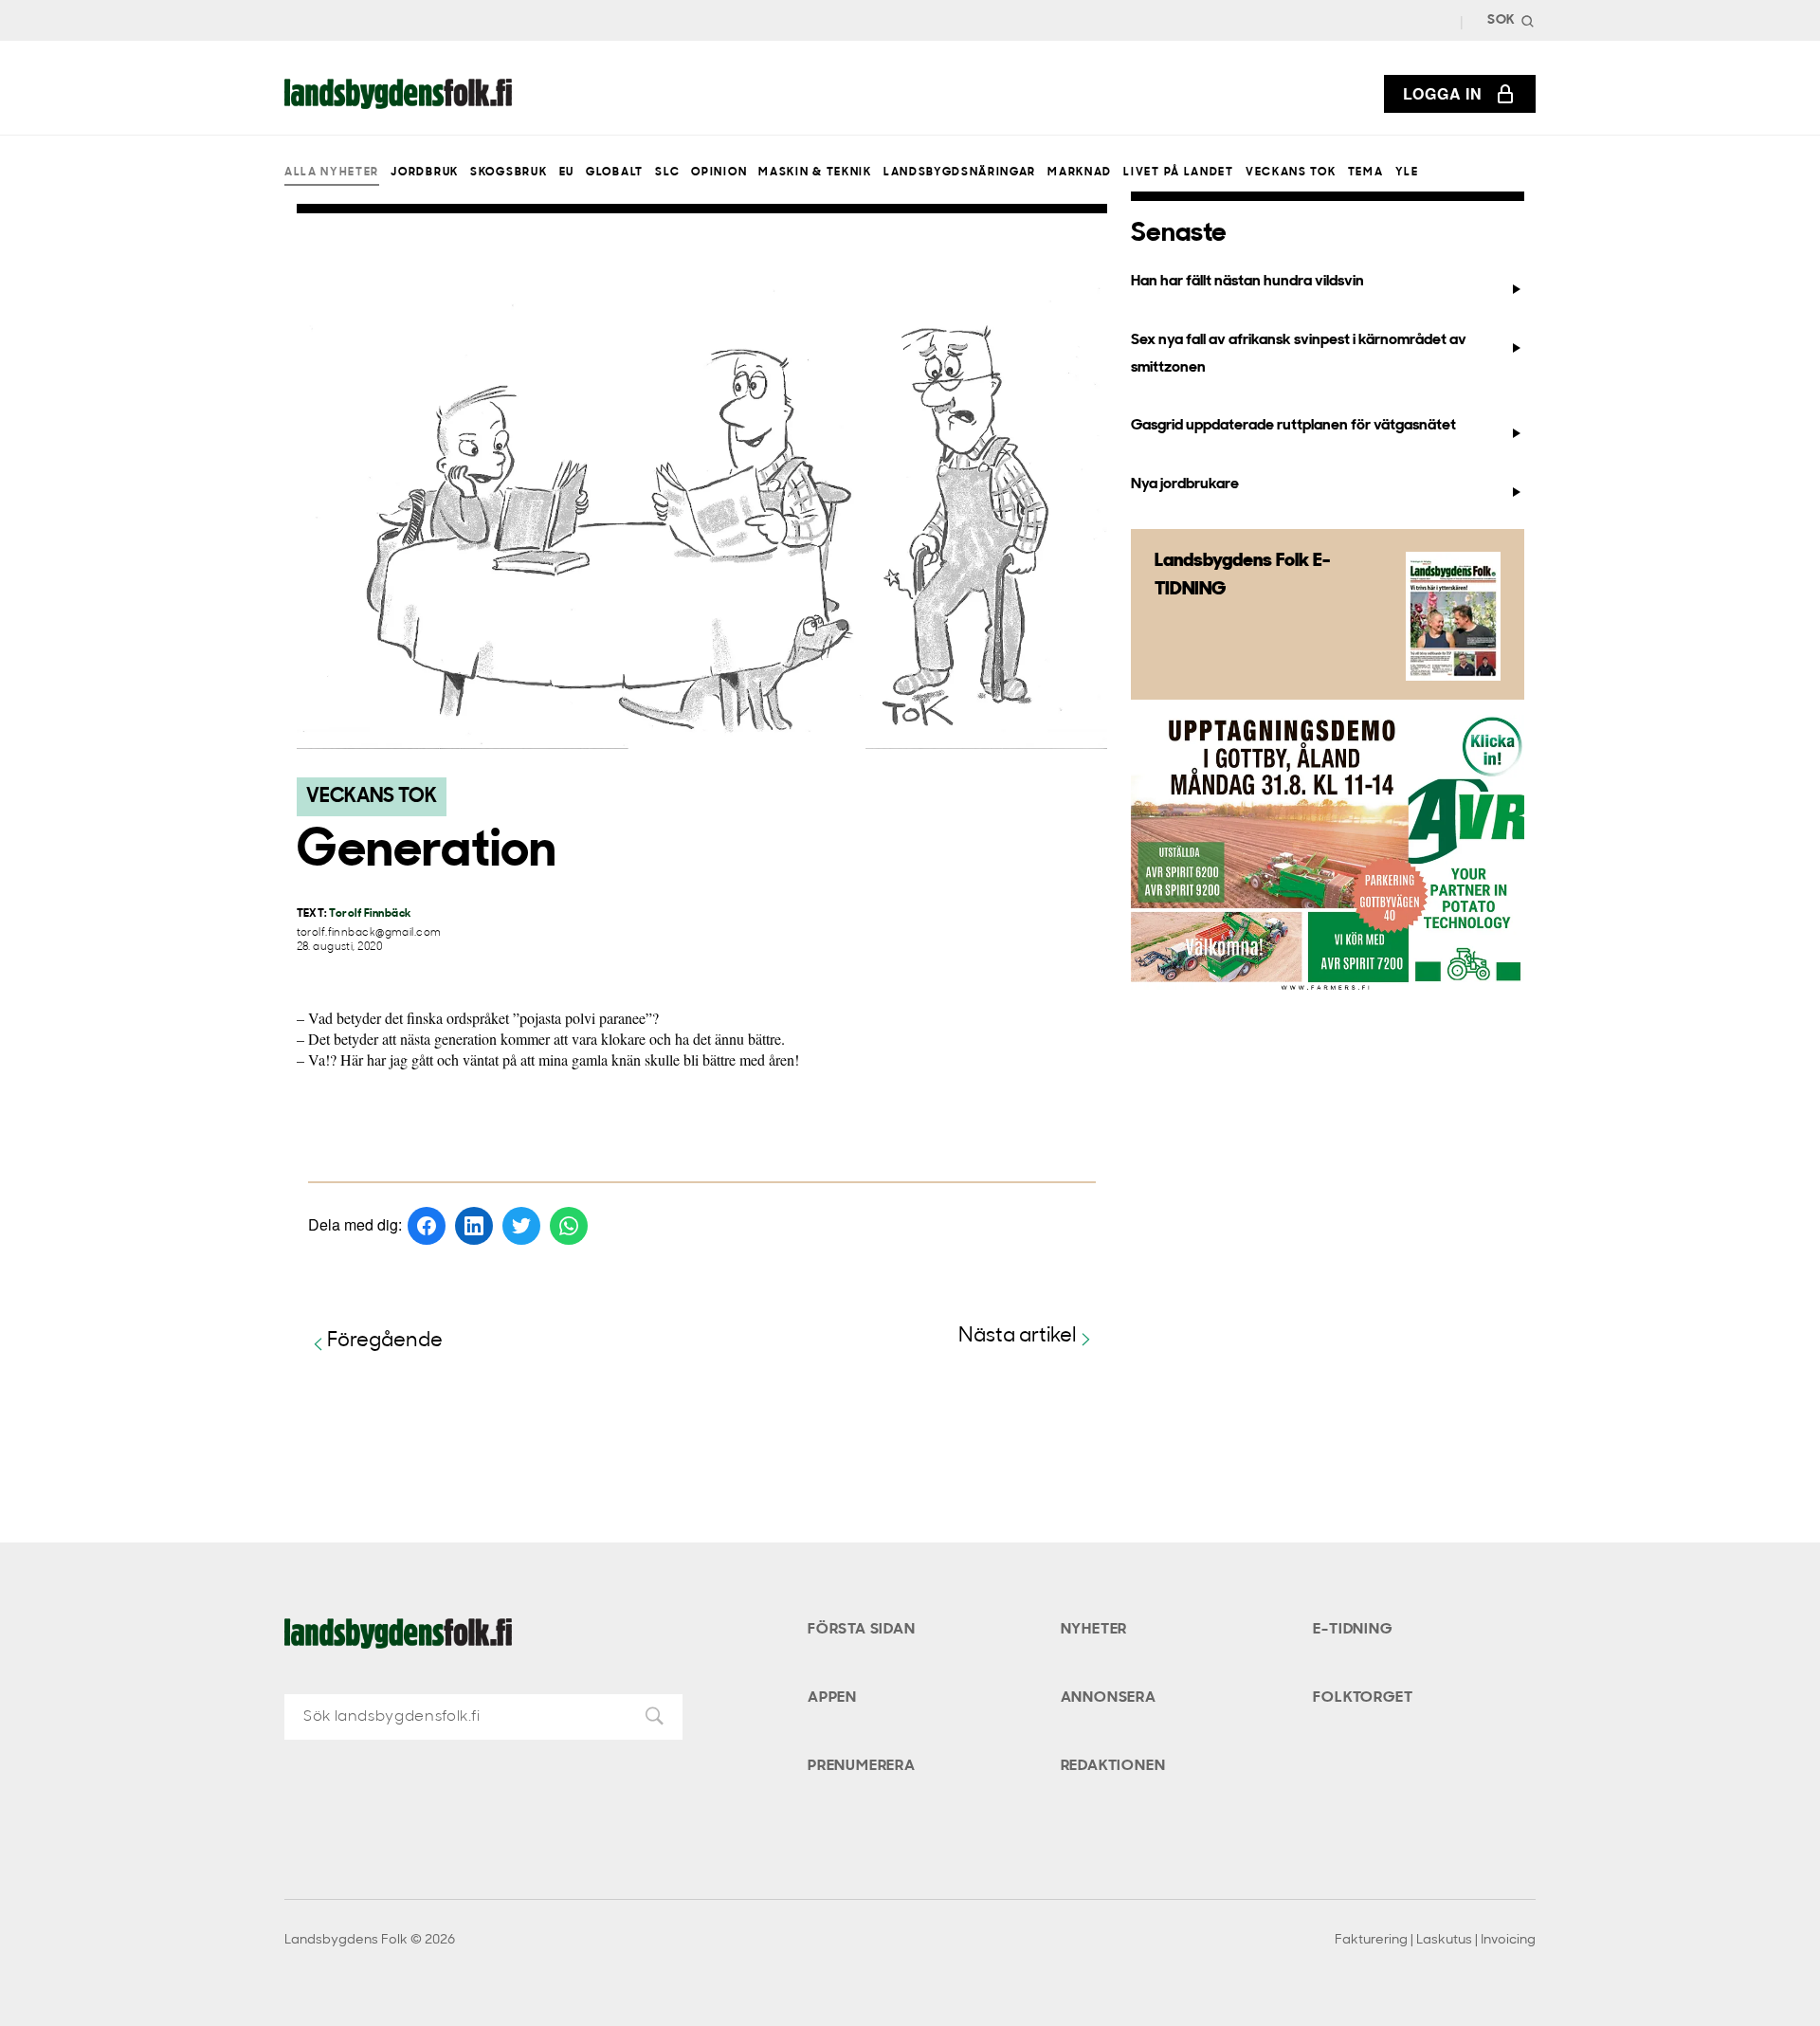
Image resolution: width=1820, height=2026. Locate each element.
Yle (1407, 173)
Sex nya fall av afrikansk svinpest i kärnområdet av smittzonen (1299, 354)
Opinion (719, 173)
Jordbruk (424, 173)
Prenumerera (862, 1766)
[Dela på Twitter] (521, 1226)
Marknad (1080, 173)
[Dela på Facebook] (427, 1226)
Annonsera (1109, 1698)
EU (567, 173)
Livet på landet (1178, 173)
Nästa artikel (1018, 1336)
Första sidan (862, 1630)
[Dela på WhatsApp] (569, 1226)
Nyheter (1094, 1630)
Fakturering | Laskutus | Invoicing (1435, 1940)
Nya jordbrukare (1185, 484)
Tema (1366, 173)
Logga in (1443, 93)
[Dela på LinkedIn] (474, 1226)
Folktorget (1363, 1698)
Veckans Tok (1291, 173)
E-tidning (1352, 1630)
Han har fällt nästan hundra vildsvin (1247, 282)
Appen (832, 1698)
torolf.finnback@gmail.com (369, 933)
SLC (667, 173)
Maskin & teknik (815, 173)
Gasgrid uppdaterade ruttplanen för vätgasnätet (1293, 426)
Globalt (615, 173)
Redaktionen (1113, 1766)
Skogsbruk (509, 173)
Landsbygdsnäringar (960, 173)
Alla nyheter (332, 173)
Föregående (385, 1341)
